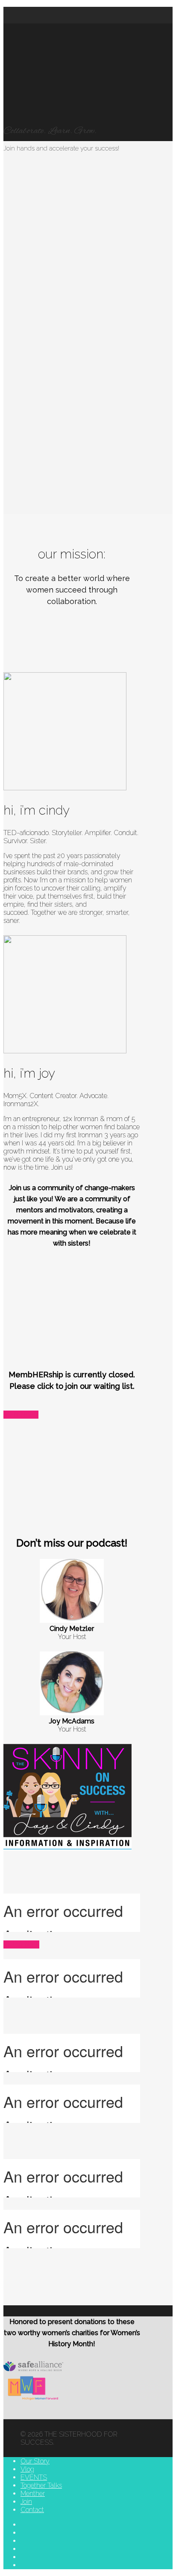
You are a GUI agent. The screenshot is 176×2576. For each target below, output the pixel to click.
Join (26, 2502)
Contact (32, 2510)
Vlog (27, 2469)
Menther (33, 2494)
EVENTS (34, 2477)
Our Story (35, 2461)
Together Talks (41, 2485)
